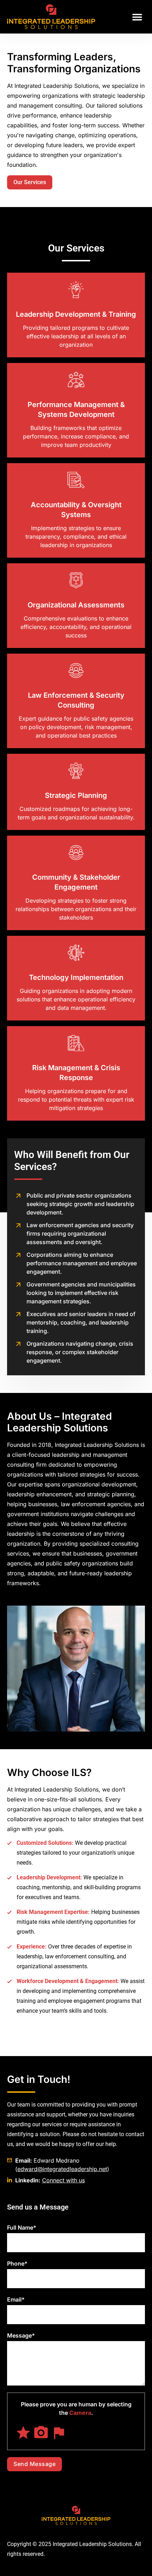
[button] (137, 17)
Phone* (17, 2263)
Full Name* (22, 2228)
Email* (16, 2299)
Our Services (30, 182)
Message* (21, 2335)
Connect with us (63, 2180)
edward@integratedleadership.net (62, 2169)
